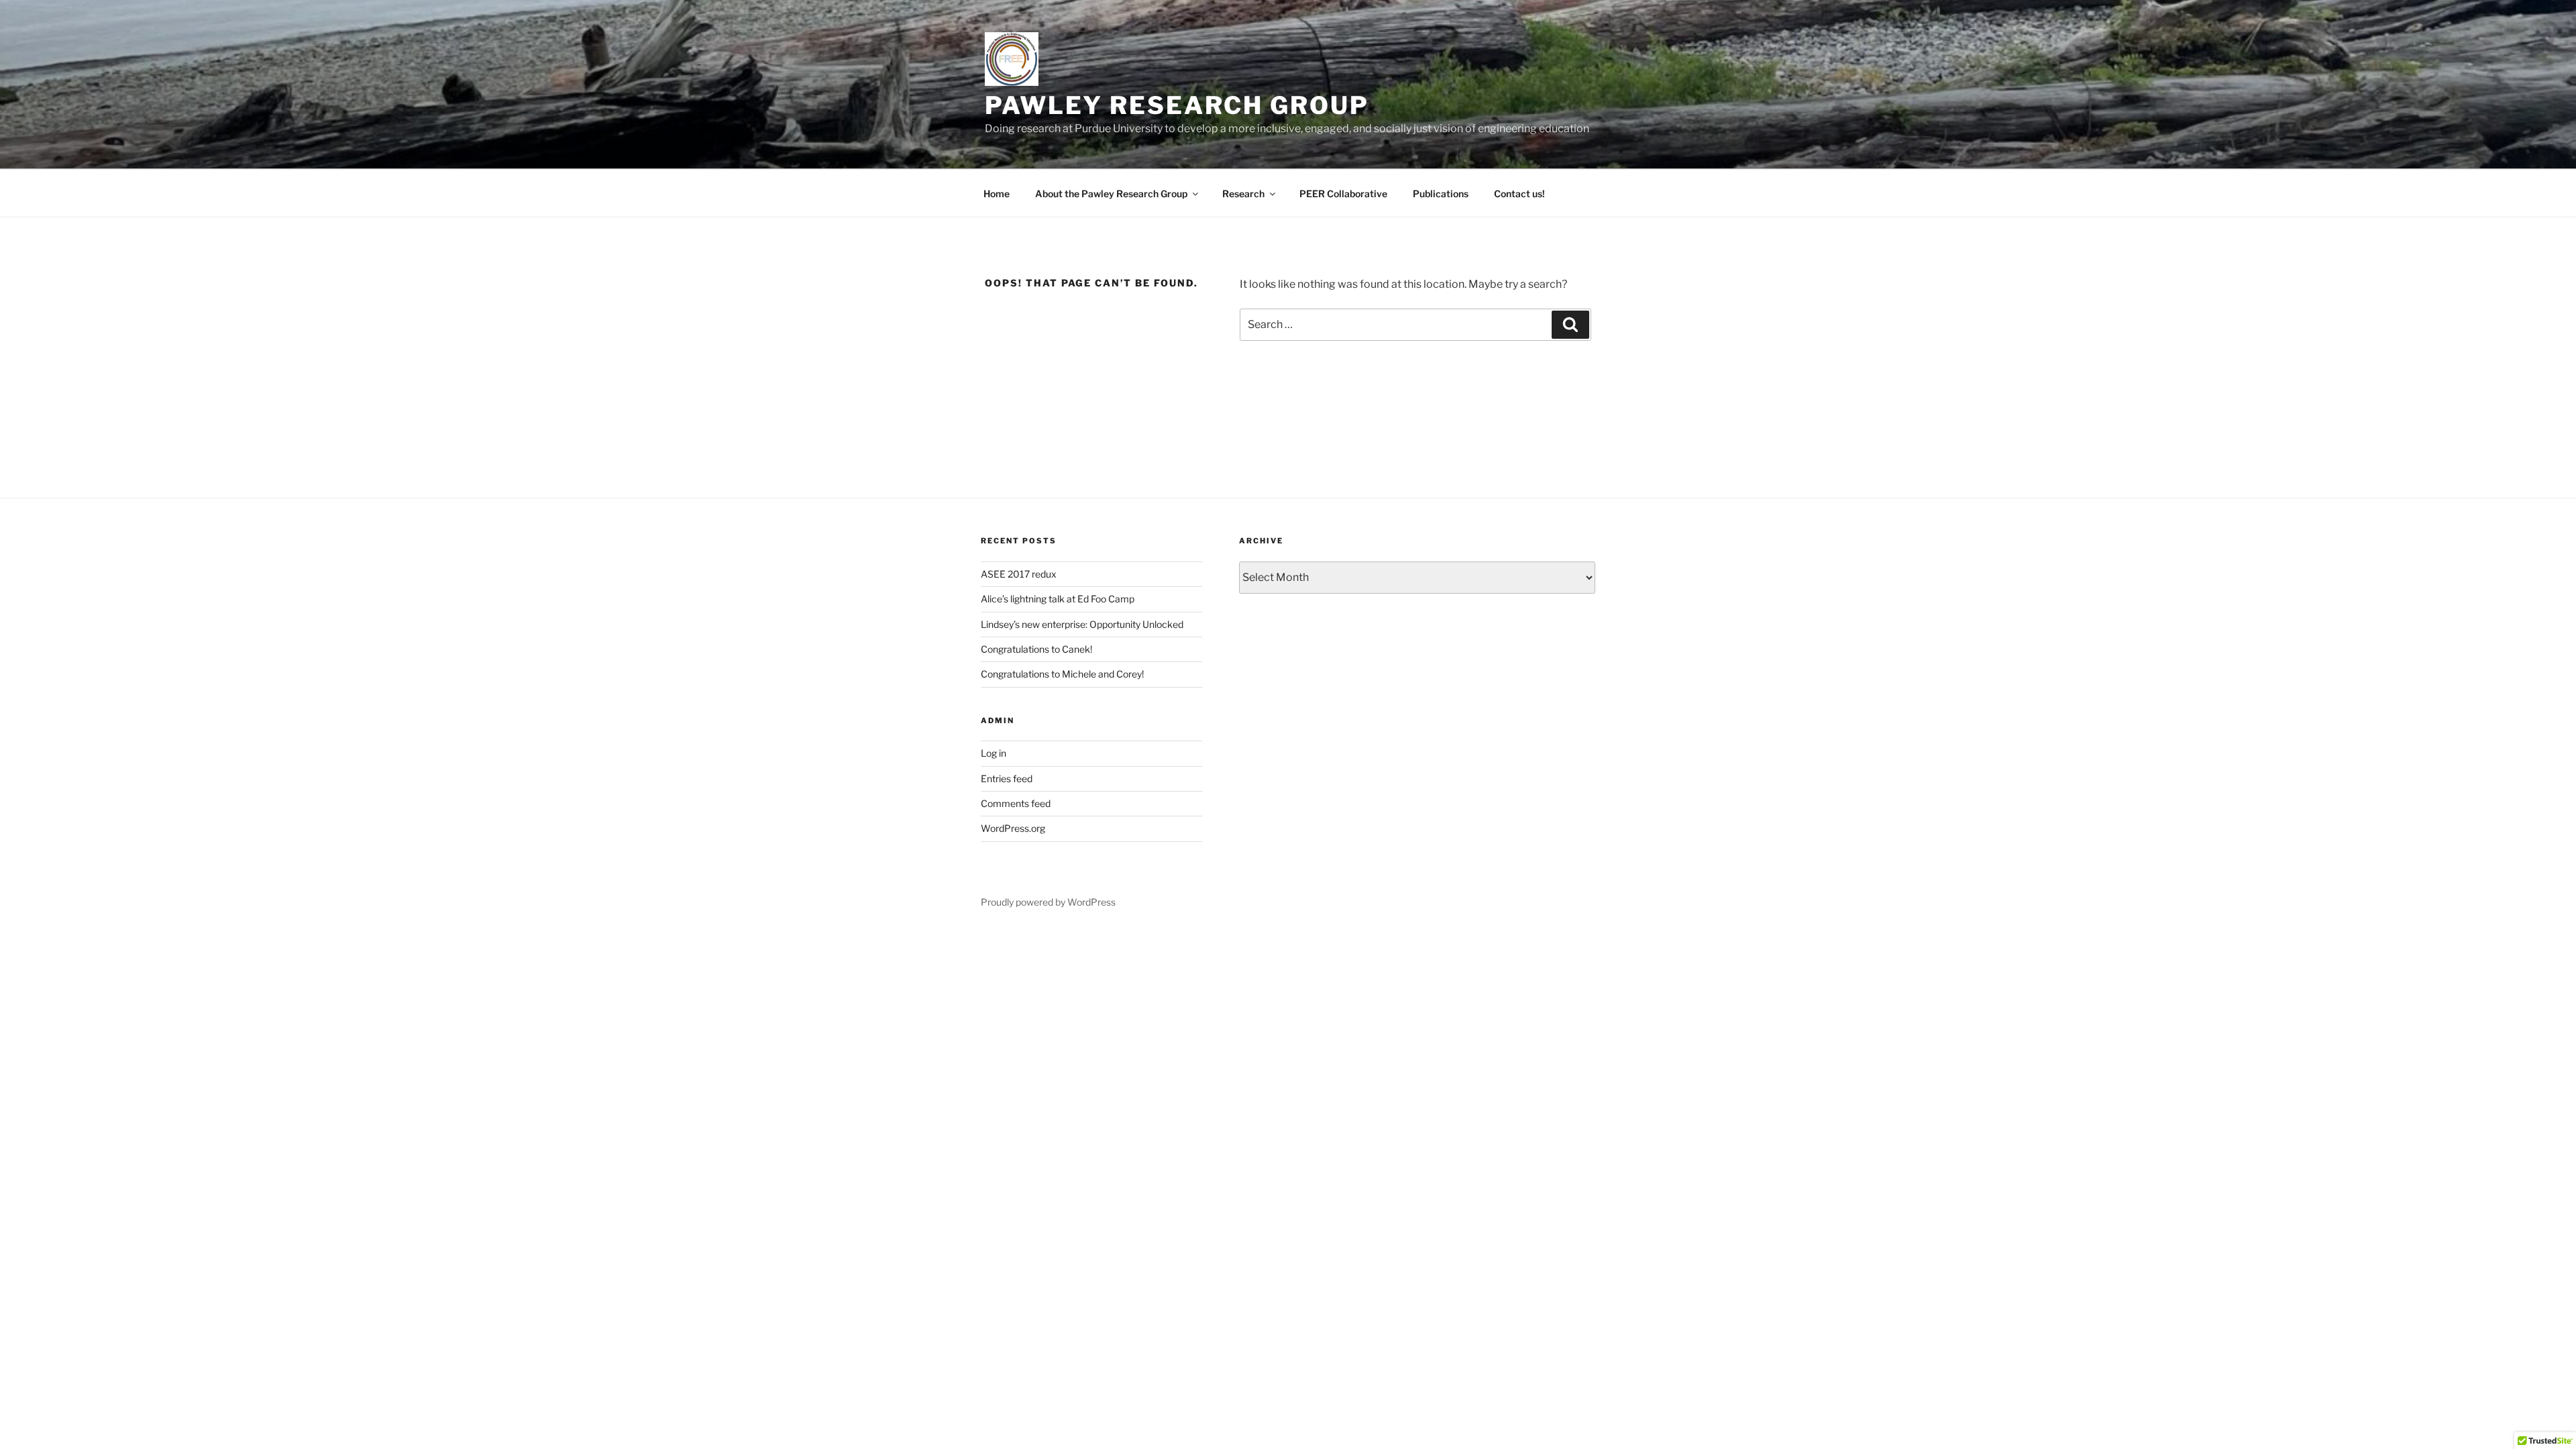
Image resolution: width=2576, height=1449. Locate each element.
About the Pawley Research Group (1111, 194)
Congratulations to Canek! (1036, 649)
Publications (1441, 194)
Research (1243, 194)
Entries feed (1007, 779)
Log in (994, 753)
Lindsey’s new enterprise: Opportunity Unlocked (1082, 624)
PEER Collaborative (1343, 194)
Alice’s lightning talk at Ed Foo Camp (1058, 599)
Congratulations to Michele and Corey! (1062, 674)
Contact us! (1519, 194)
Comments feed (1016, 803)
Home (997, 194)
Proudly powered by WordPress (1048, 902)
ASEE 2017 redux (1019, 574)
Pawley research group (1177, 105)
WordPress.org (1013, 828)
